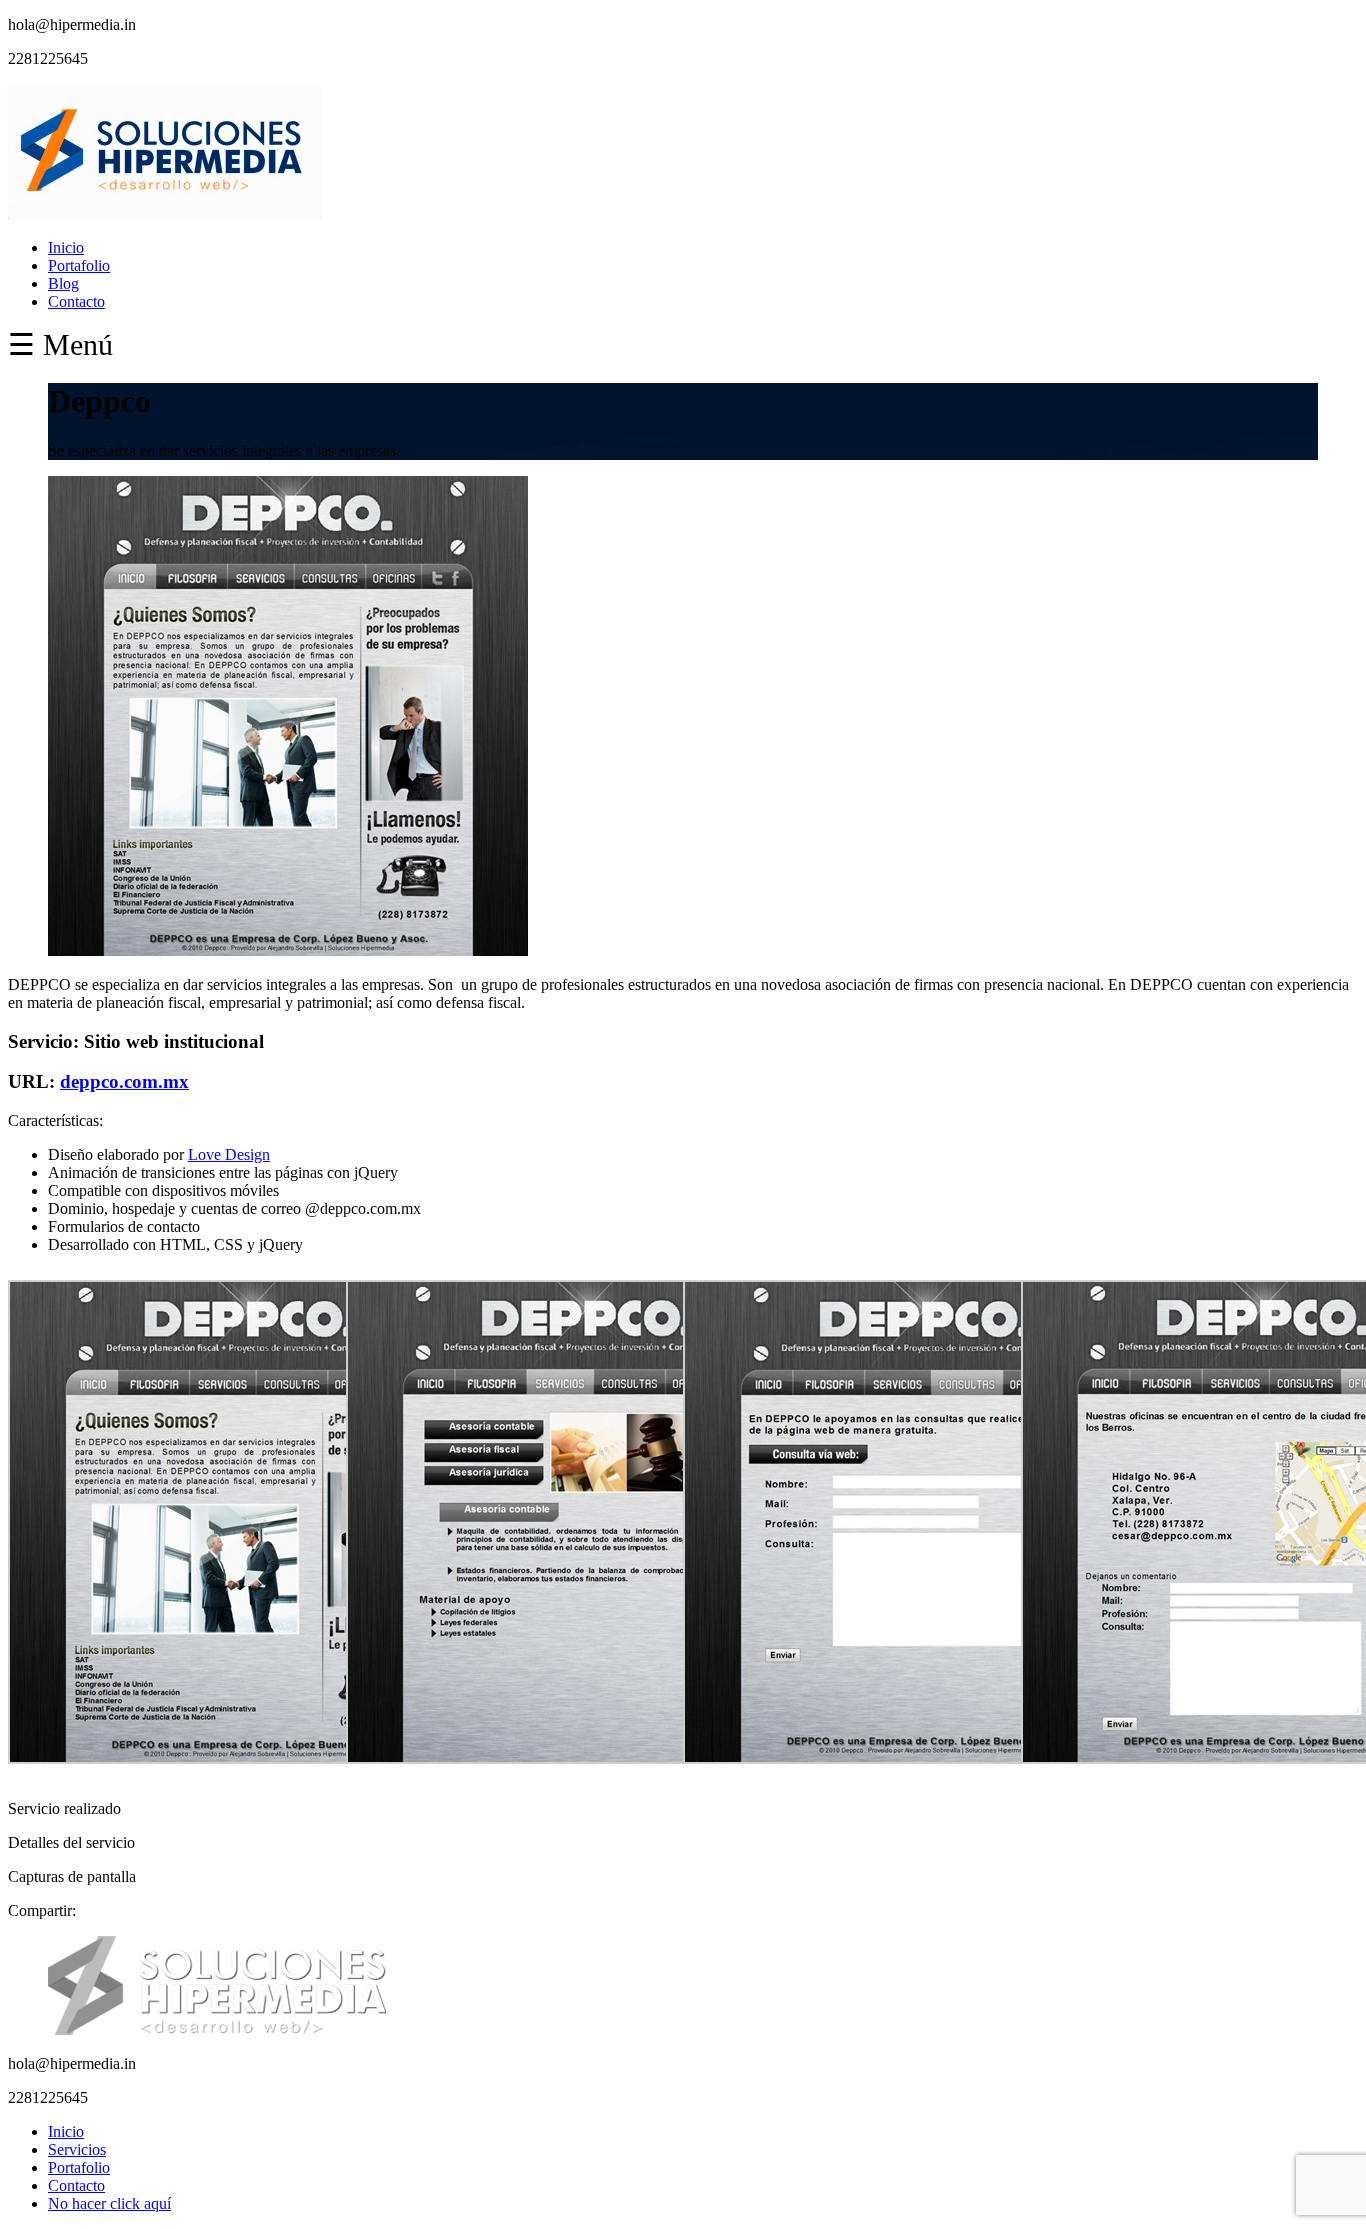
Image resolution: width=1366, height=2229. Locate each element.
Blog (63, 283)
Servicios (77, 2149)
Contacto (76, 301)
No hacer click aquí (109, 2203)
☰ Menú (60, 344)
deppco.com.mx (124, 1081)
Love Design (229, 1154)
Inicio (66, 247)
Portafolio (79, 265)
